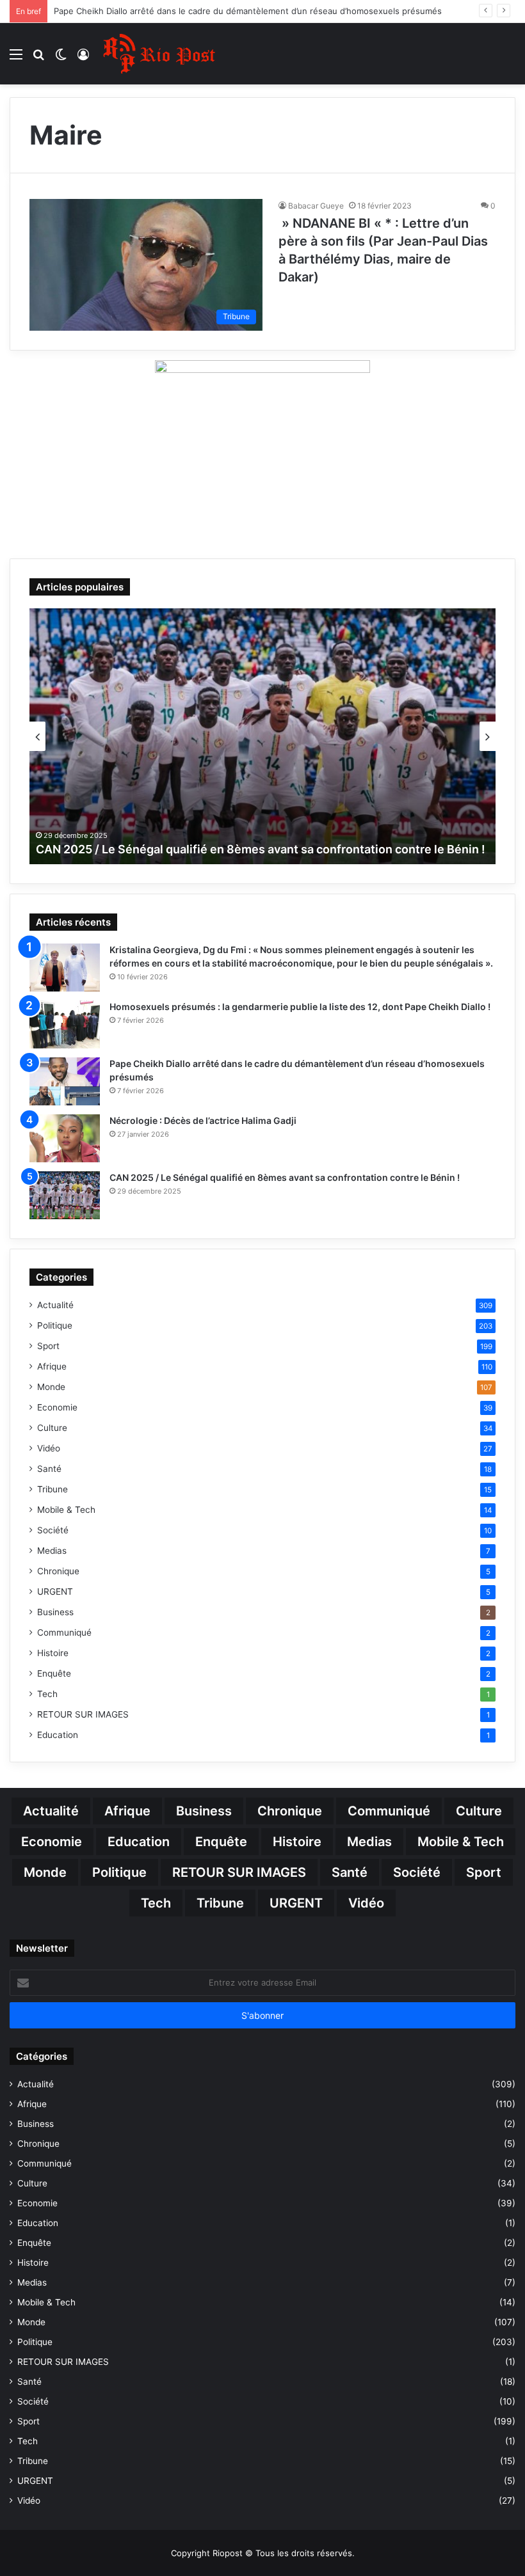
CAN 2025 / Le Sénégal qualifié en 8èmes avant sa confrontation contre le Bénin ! (285, 1177)
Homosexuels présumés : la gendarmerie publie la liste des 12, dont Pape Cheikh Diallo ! (300, 1007)
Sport (48, 1346)
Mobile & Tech (66, 1510)
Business (55, 1612)
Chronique (58, 1571)
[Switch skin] (61, 59)
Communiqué (64, 1632)
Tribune (52, 1489)
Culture (52, 1428)
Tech (47, 1694)
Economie (57, 1407)
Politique (55, 1325)
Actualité (55, 1305)
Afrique (52, 1366)
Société (53, 1530)
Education (58, 1735)
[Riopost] (160, 54)
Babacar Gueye (316, 206)
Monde (51, 1387)
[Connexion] (83, 59)
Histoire (53, 1653)
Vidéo (49, 1448)
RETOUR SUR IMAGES (83, 1714)
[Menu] (16, 59)
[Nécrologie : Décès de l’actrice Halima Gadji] (65, 1138)
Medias (52, 1551)
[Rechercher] (38, 59)
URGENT (55, 1592)
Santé (49, 1469)
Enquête (54, 1673)
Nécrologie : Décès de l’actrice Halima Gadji (140, 11)
